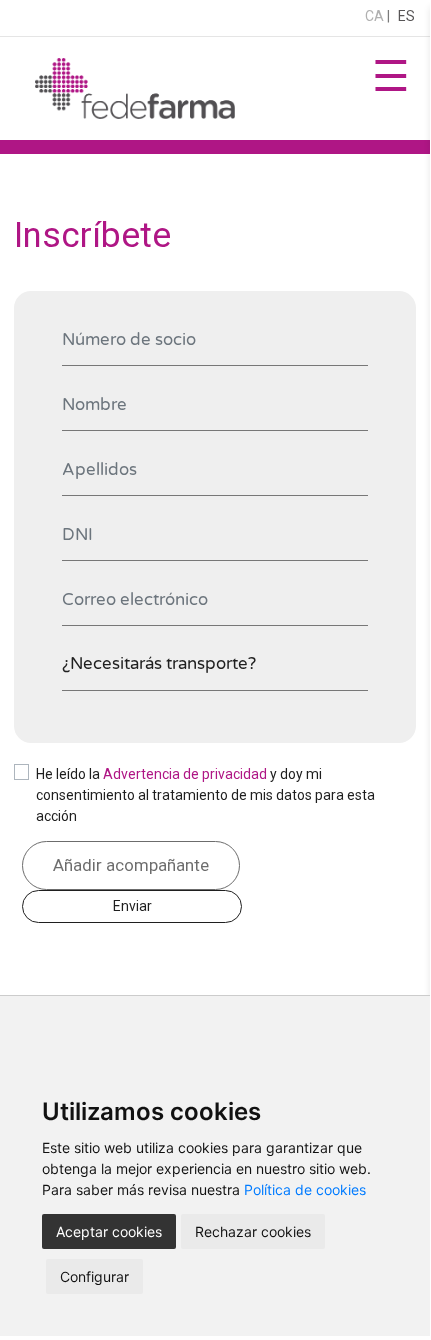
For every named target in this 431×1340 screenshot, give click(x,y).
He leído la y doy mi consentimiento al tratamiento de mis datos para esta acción (205, 795)
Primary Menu (391, 89)
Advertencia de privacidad (185, 774)
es (406, 16)
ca (374, 16)
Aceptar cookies (109, 1231)
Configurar (94, 1276)
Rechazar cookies (253, 1231)
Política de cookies (305, 1189)
